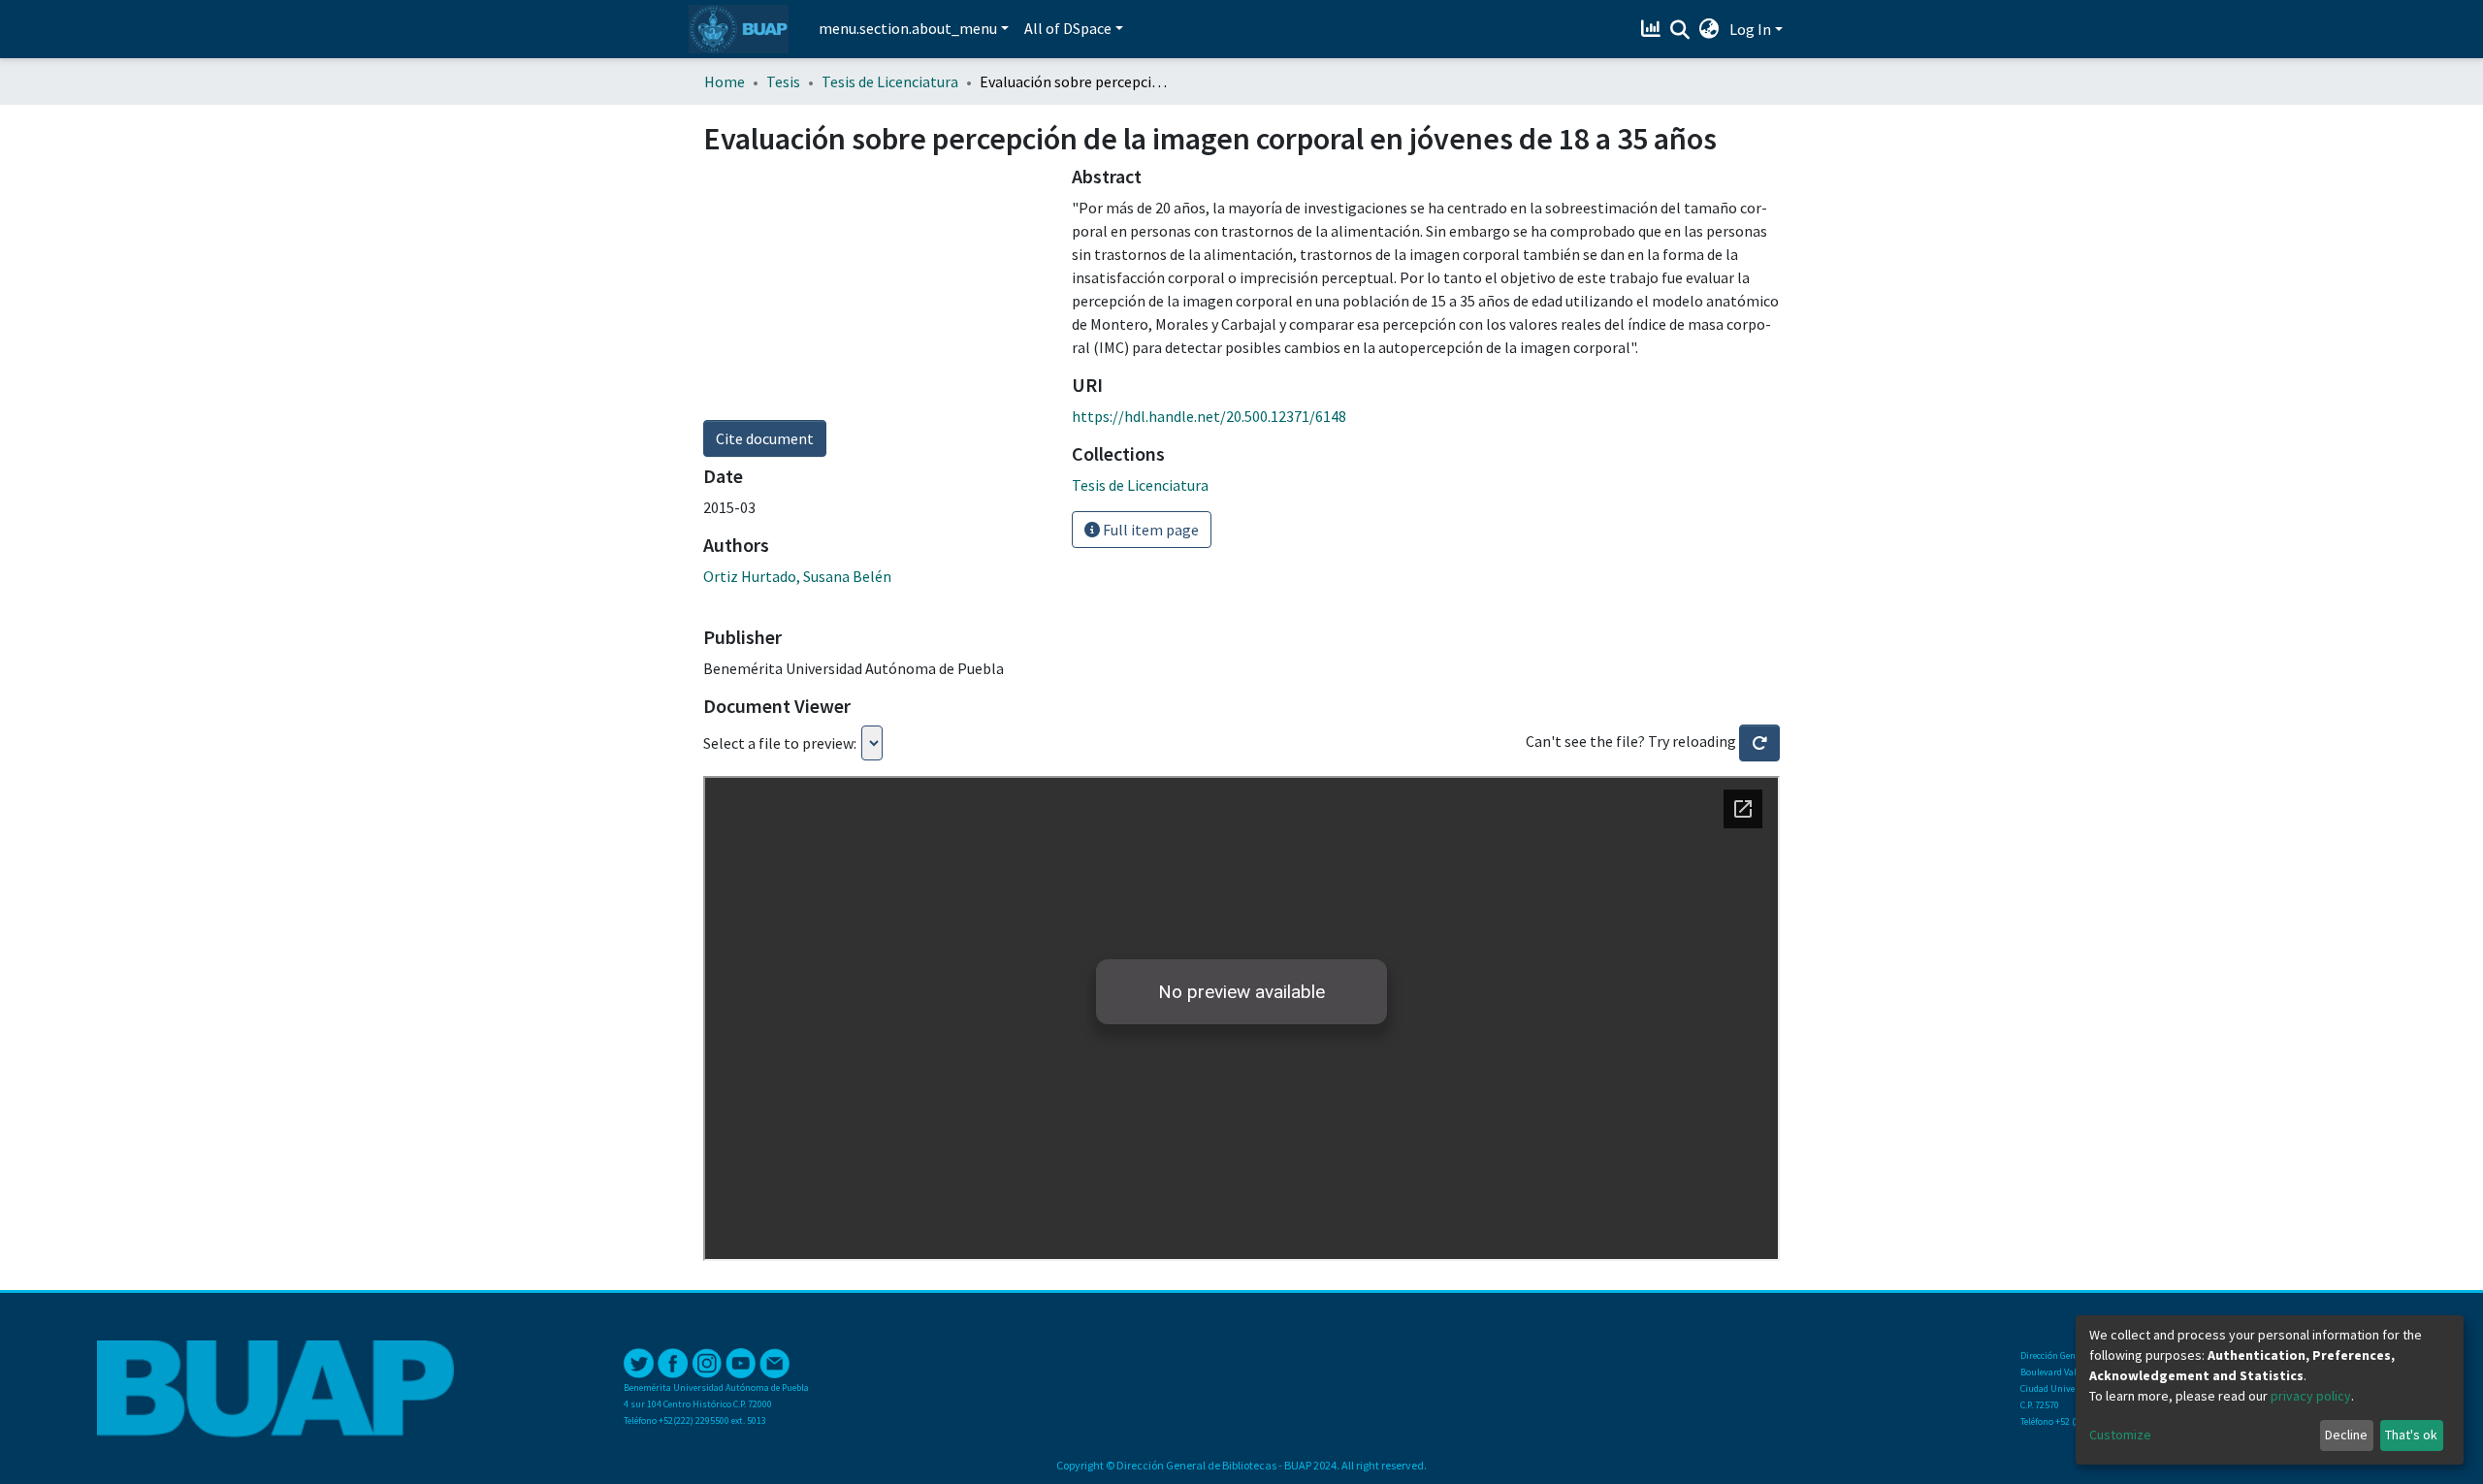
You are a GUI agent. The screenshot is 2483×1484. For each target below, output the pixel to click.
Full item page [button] (1149, 530)
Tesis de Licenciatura (890, 81)
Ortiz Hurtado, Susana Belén (797, 576)
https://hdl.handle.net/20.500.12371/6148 (1209, 416)
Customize (2120, 1435)
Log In (1750, 29)
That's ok (2411, 1435)
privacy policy (2311, 1396)
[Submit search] (1680, 30)
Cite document (765, 438)
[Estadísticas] (1653, 29)
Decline (2346, 1435)
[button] (1709, 29)
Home (725, 81)
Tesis (783, 81)
